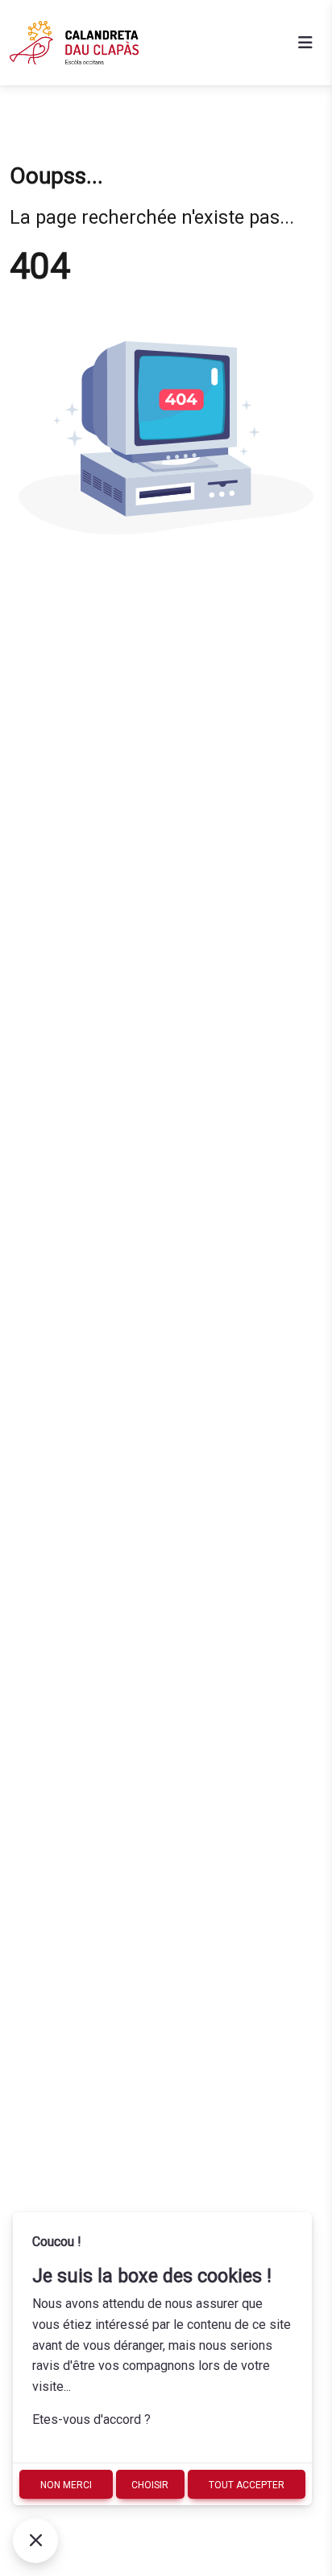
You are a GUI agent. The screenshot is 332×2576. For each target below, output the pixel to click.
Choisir (150, 2485)
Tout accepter (247, 2485)
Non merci (66, 2485)
